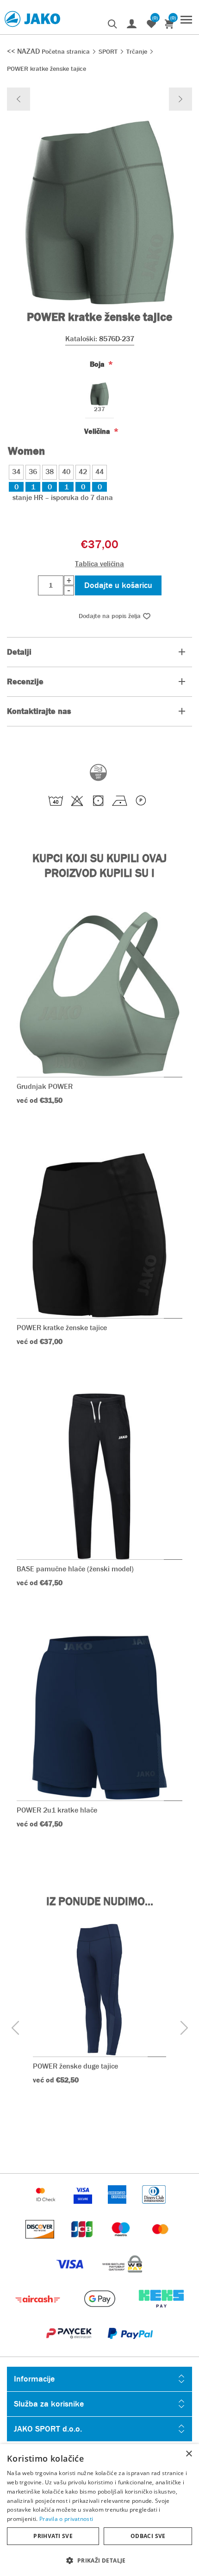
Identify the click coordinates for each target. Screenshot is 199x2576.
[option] (99, 2018)
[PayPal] (130, 2347)
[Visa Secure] (84, 2208)
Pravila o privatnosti (66, 2519)
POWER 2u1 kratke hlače (57, 1810)
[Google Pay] (100, 2312)
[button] (99, 2560)
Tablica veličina (99, 564)
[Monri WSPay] (122, 2278)
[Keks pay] (161, 2312)
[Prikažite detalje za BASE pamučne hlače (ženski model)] (99, 1476)
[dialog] (99, 2510)
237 (99, 410)
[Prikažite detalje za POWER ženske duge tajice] (99, 1990)
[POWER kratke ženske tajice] (19, 99)
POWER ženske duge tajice (75, 2066)
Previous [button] (15, 2028)
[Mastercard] (161, 2243)
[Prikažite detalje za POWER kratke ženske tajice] (99, 1235)
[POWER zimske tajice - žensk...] (180, 99)
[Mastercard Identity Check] (47, 2208)
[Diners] (154, 2208)
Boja (98, 364)
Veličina (98, 431)
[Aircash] (39, 2312)
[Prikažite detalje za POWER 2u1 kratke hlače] (99, 1718)
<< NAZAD (24, 51)
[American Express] (118, 2208)
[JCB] (83, 2243)
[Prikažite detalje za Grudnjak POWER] (99, 994)
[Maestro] (122, 2243)
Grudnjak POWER (45, 1086)
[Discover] (41, 2243)
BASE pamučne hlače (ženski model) (75, 1569)
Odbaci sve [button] (148, 2536)
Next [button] (184, 2028)
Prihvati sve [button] (53, 2536)
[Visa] (71, 2278)
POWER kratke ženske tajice (62, 1328)
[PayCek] (70, 2347)
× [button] (189, 2454)
